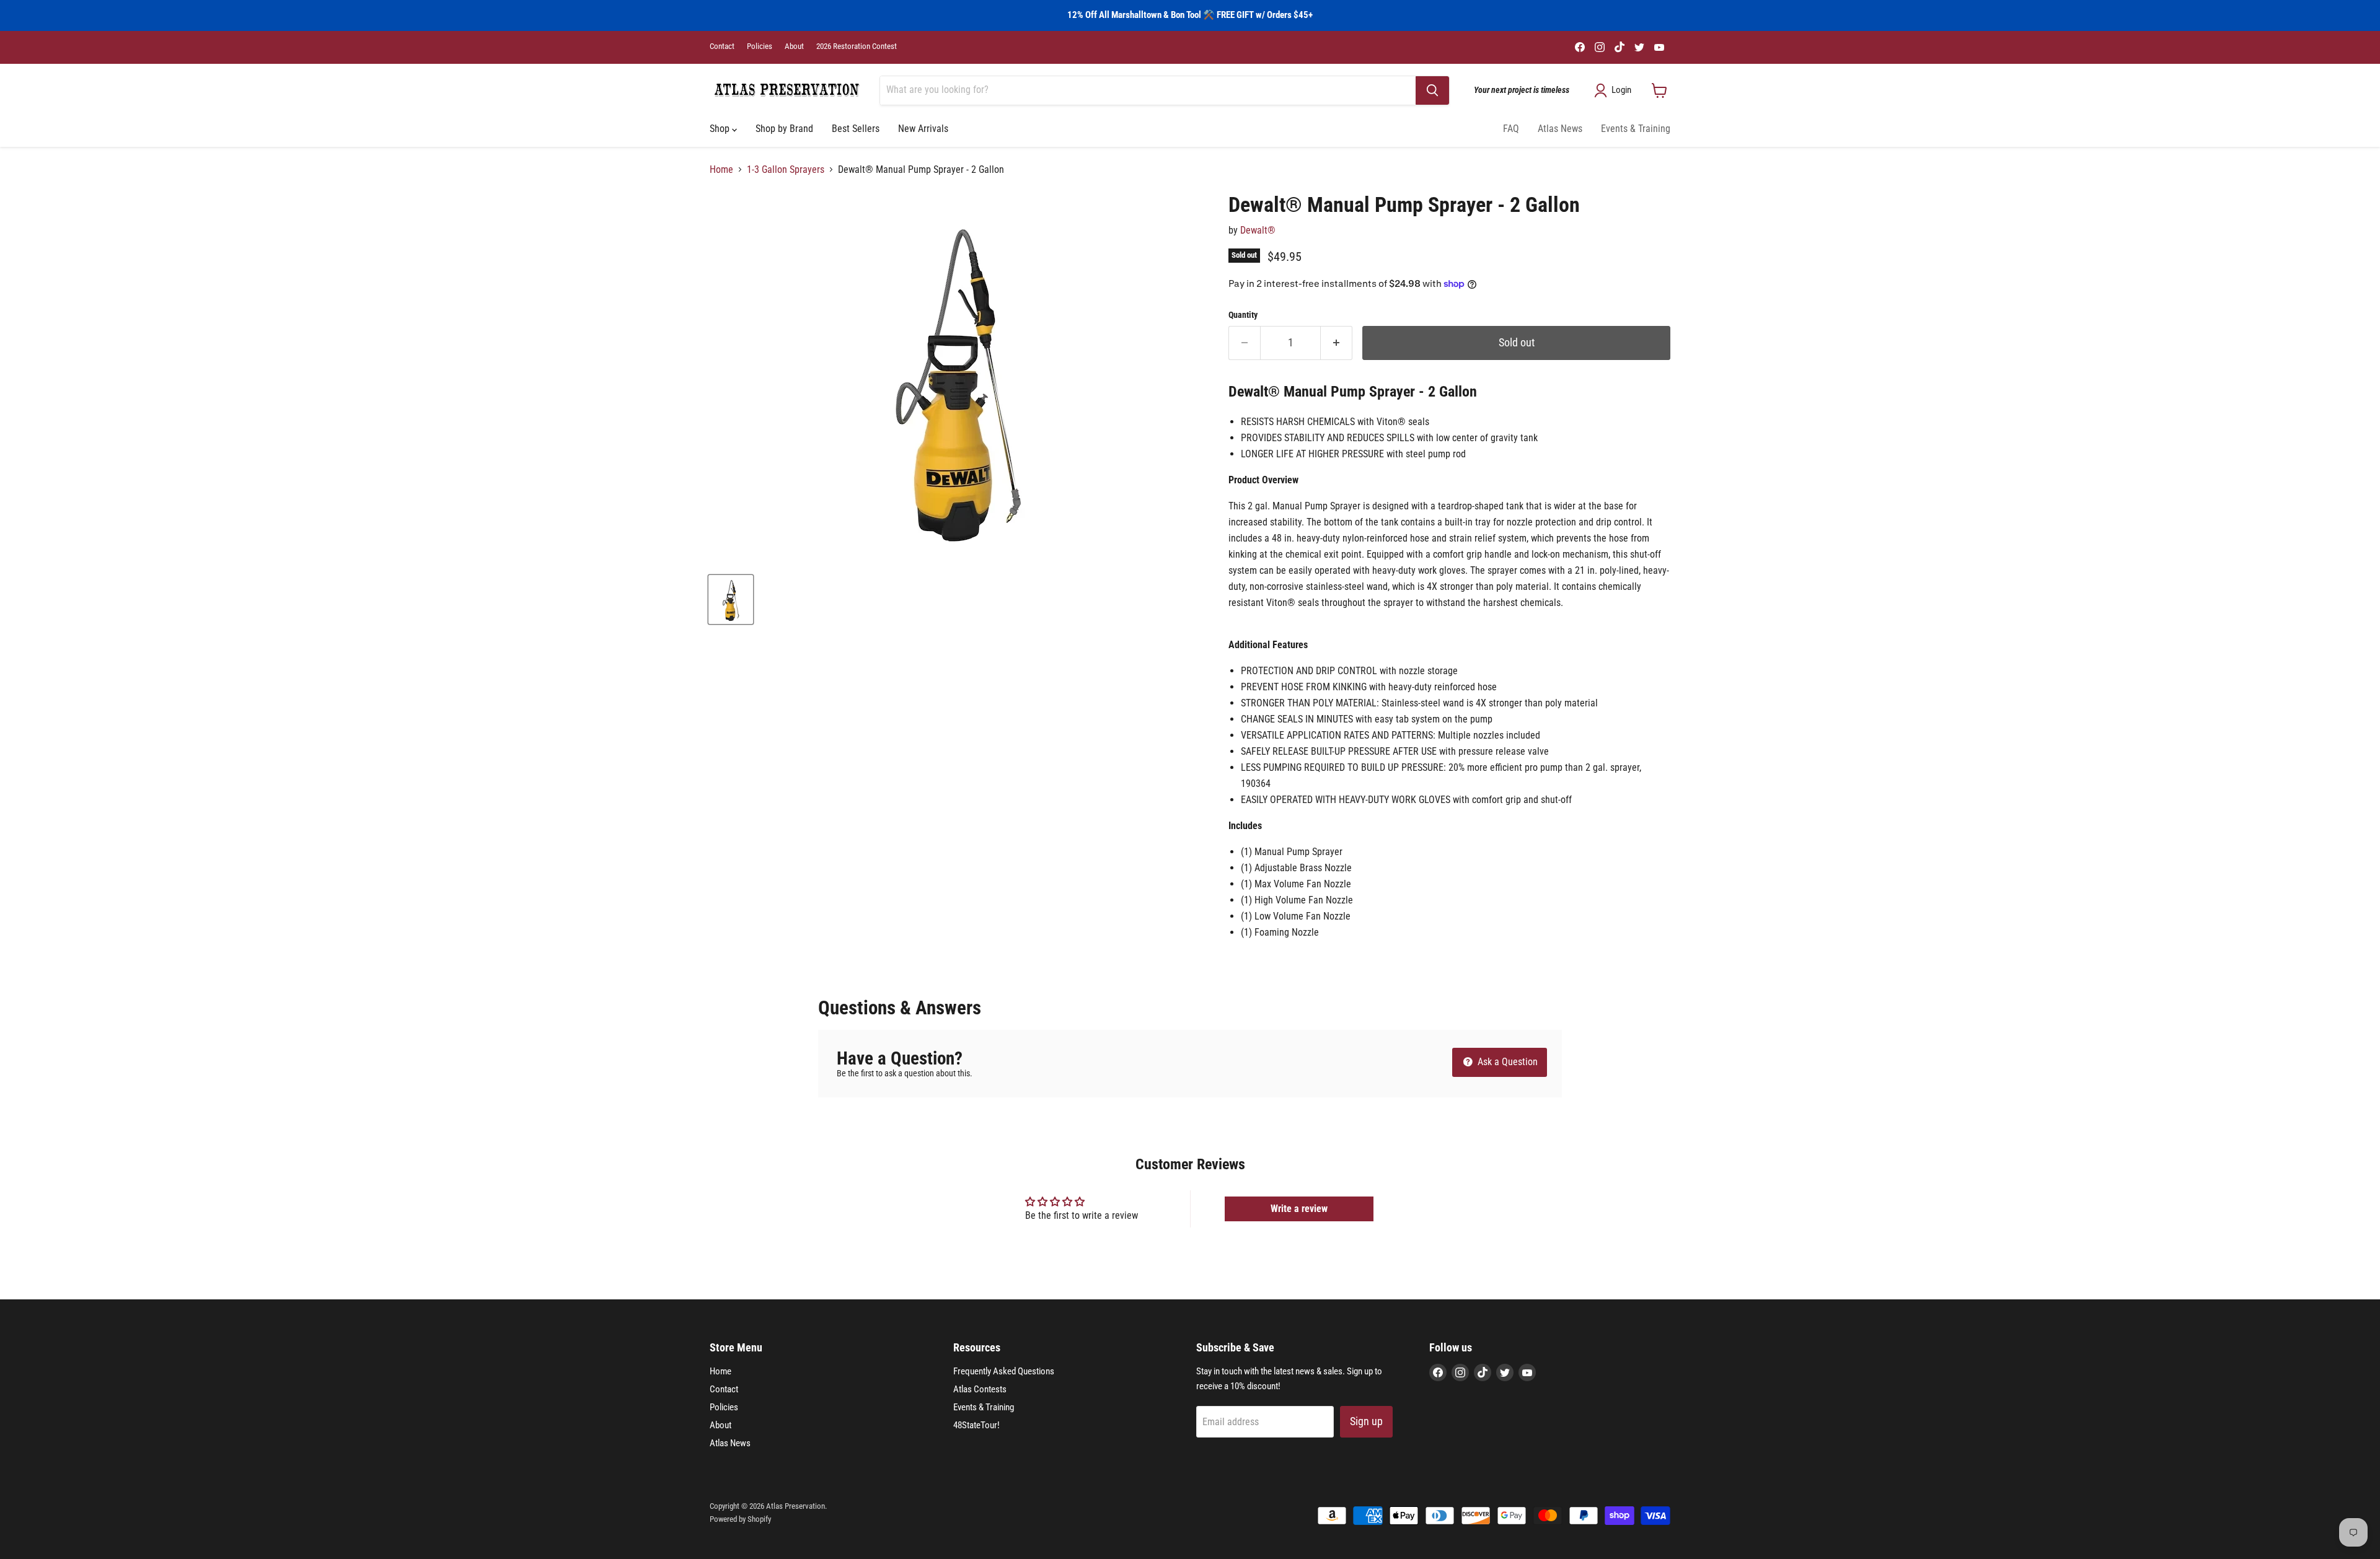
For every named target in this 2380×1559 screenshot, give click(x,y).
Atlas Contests (980, 1389)
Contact (722, 46)
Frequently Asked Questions (1004, 1371)
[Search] (1432, 90)
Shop (721, 129)
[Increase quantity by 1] (1337, 343)
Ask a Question (1506, 1062)
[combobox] (1148, 90)
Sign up (1366, 1421)
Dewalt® (1258, 230)
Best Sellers (856, 129)
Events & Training (1636, 129)
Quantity (1243, 315)
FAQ (1511, 129)
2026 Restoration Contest (857, 46)
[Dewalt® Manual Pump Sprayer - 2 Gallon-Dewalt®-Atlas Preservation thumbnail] (731, 599)
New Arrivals (923, 129)
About (794, 46)
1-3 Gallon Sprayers (786, 170)
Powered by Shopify (740, 1519)
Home (721, 170)
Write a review (1299, 1209)
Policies (760, 46)
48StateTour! (976, 1425)
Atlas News (1560, 129)
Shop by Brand (784, 129)
